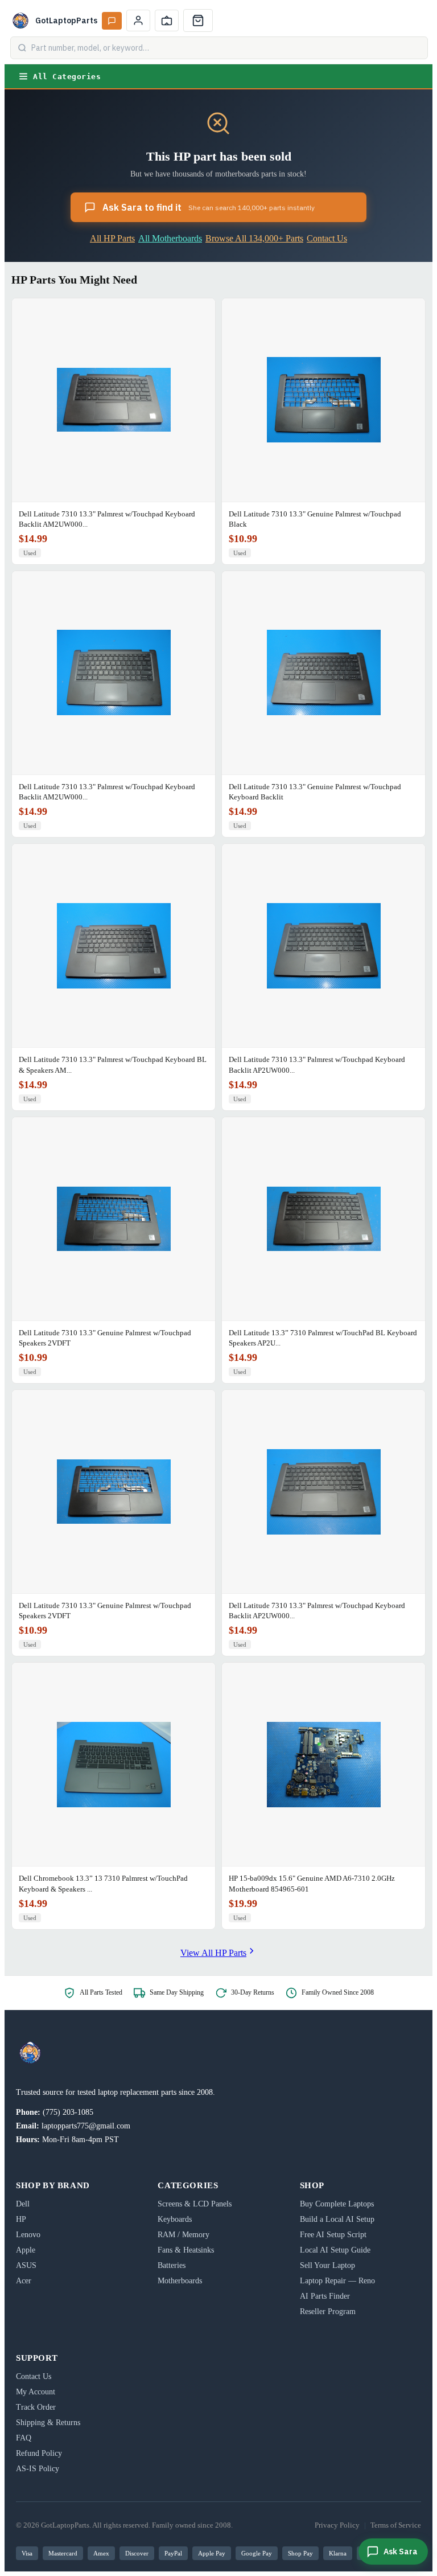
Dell (23, 2204)
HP (21, 2219)
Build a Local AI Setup (337, 2219)
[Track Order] (167, 20)
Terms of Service (396, 2525)
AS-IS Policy (38, 2469)
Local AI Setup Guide (335, 2250)
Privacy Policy (337, 2525)
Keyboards (175, 2219)
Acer (24, 2281)
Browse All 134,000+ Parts (254, 238)
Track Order (36, 2407)
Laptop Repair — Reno (337, 2281)
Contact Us (327, 238)
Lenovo (28, 2235)
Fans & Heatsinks (186, 2250)
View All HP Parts (213, 1953)
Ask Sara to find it (209, 207)
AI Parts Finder (325, 2296)
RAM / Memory (184, 2235)
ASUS (26, 2265)
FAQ (24, 2438)
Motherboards (180, 2281)
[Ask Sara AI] (112, 21)
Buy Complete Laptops (337, 2204)
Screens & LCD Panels (195, 2204)
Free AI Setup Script (333, 2235)
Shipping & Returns (48, 2423)
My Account (36, 2392)
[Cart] (198, 20)
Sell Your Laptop (327, 2265)
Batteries (172, 2265)
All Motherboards (170, 238)
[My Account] (138, 20)
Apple (26, 2250)
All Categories (67, 77)
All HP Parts (112, 238)
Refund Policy (39, 2453)
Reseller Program (328, 2312)
